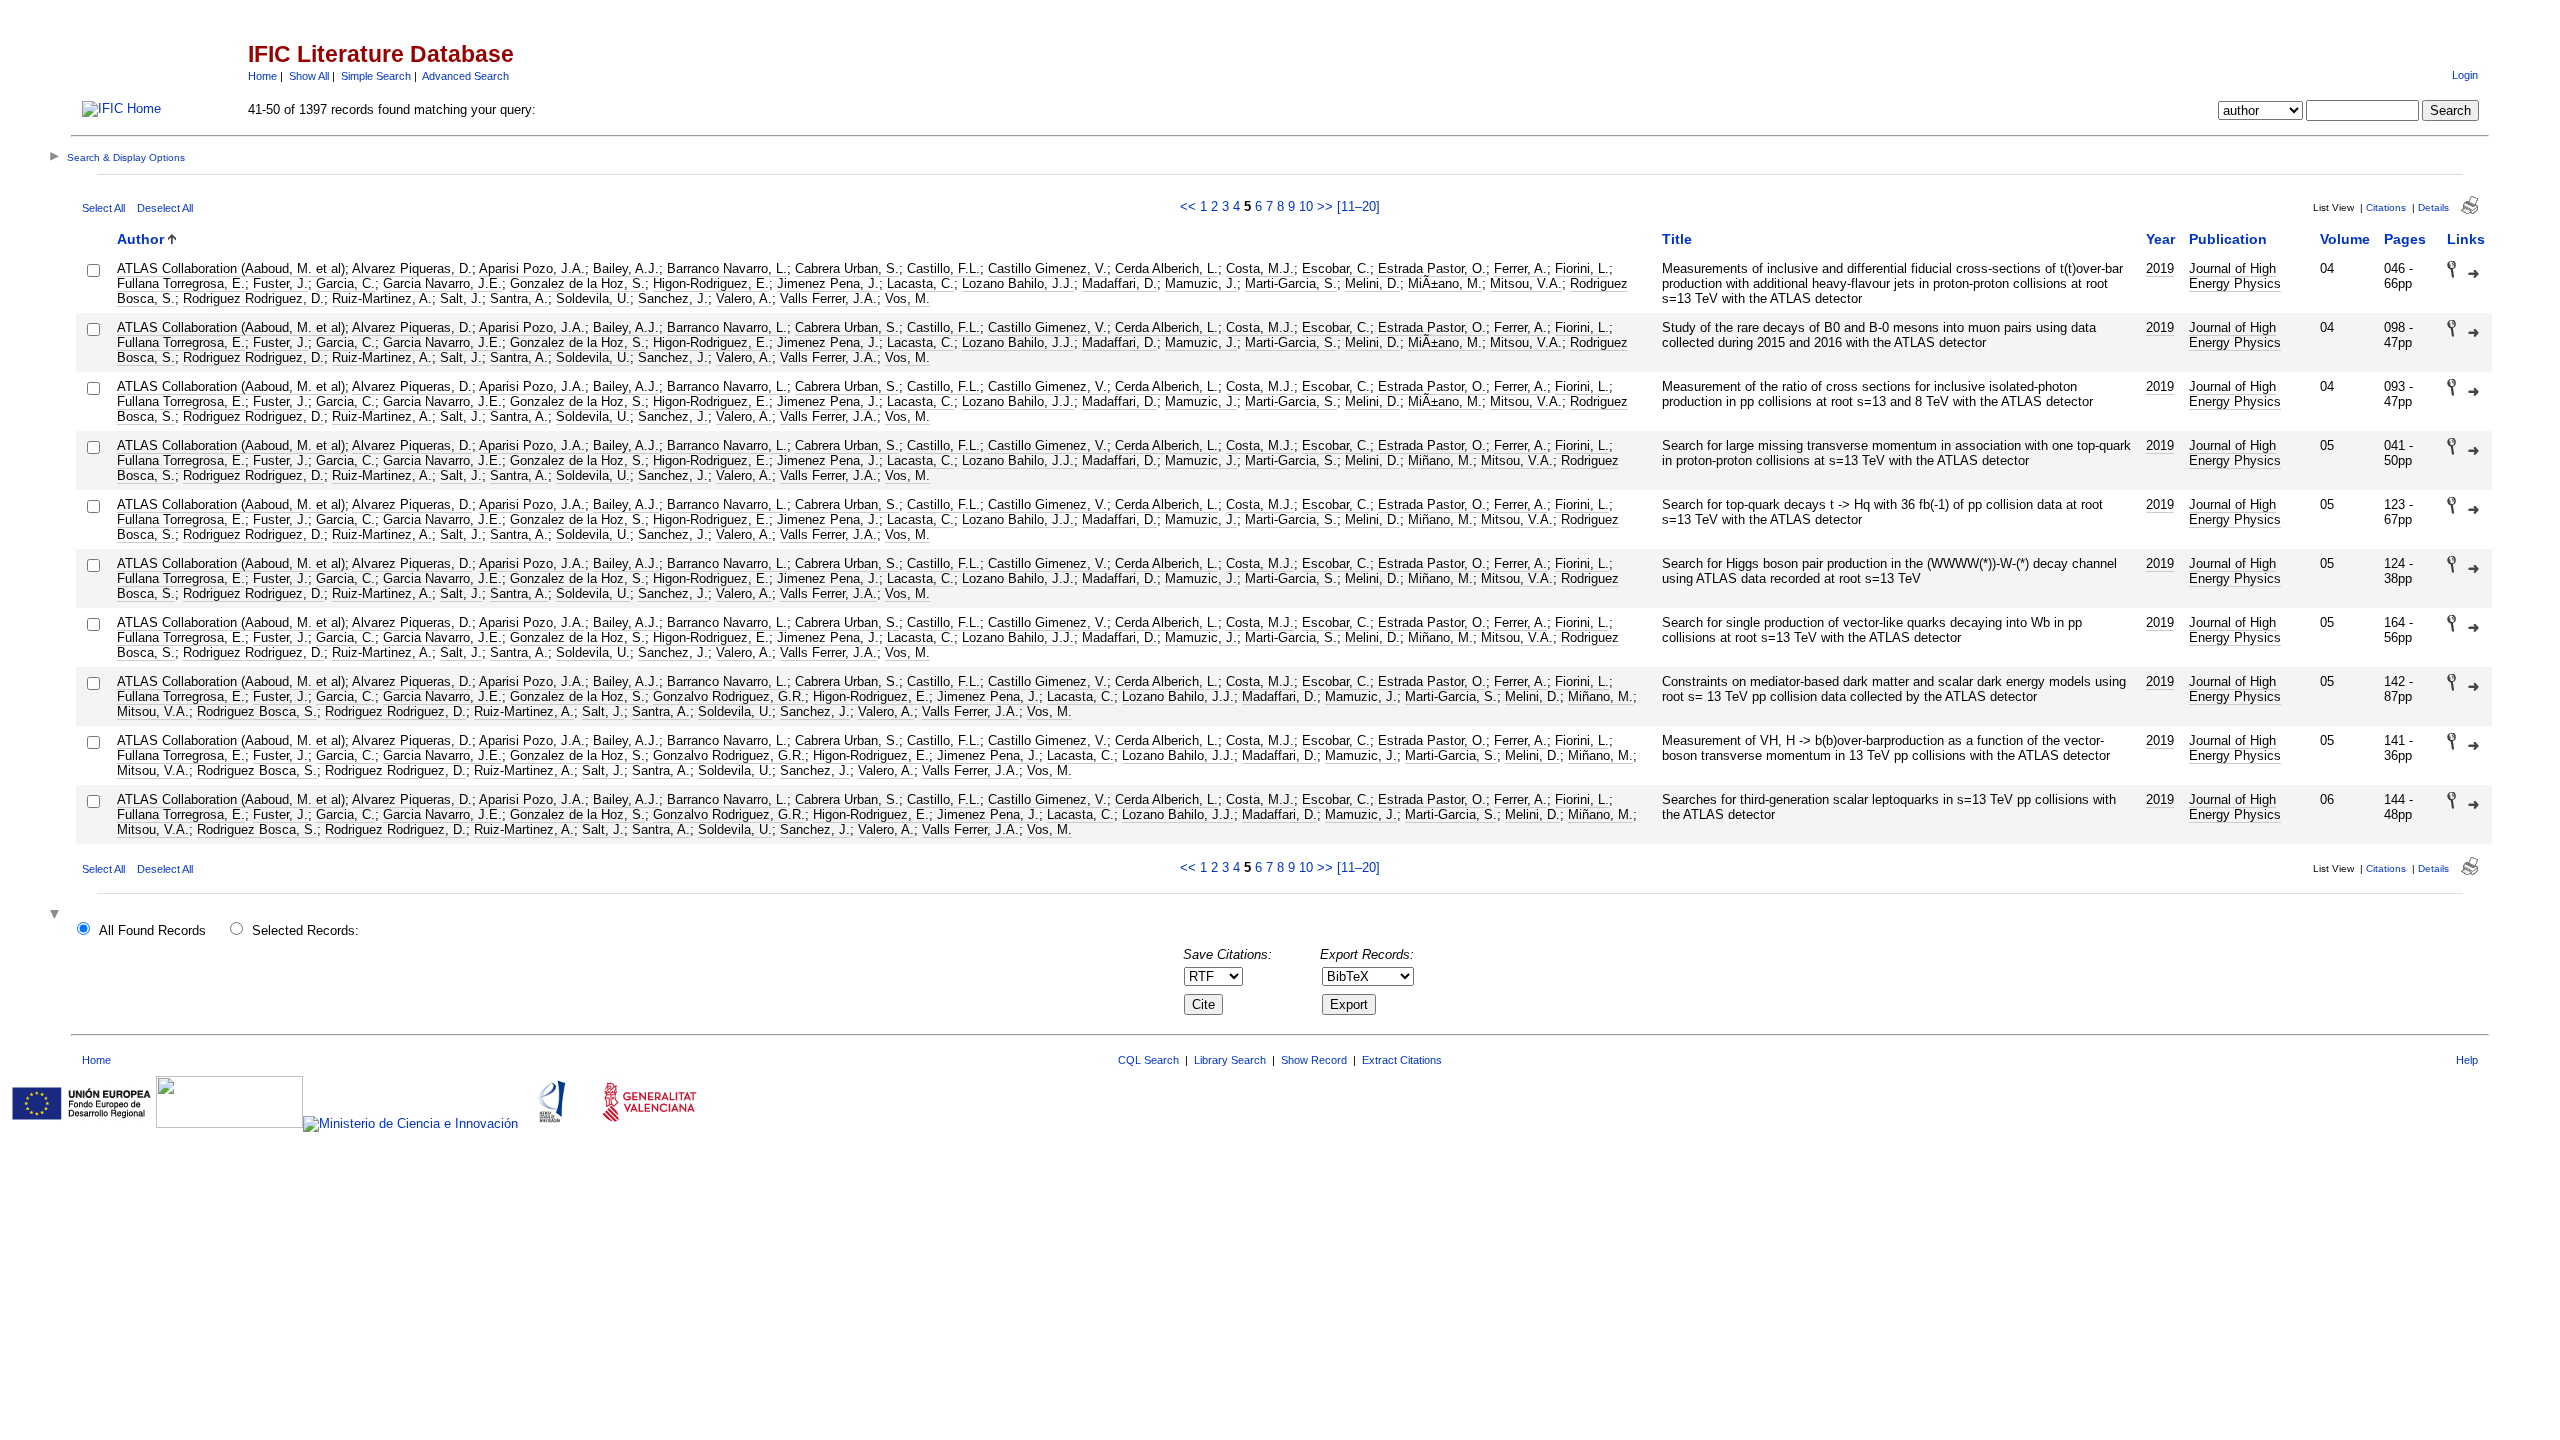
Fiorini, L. (1582, 268)
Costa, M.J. (1260, 268)
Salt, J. (461, 298)
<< (1188, 206)
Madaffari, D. (1119, 283)
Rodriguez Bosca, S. (257, 711)
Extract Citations (1402, 1060)
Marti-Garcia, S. (1291, 283)
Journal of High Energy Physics (2235, 276)
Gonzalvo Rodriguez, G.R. (729, 696)
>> (1325, 206)
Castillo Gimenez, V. (1047, 268)
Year (2160, 239)
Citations (2386, 207)
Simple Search (376, 76)
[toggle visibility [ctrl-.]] (57, 915)
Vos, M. (907, 298)
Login (2465, 75)
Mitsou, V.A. (1526, 283)
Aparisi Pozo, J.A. (532, 268)
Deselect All (165, 208)
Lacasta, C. (920, 283)
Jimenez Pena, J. (828, 283)
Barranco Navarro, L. (727, 268)
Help (2467, 1060)
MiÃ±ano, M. (1445, 283)
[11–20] (1358, 206)
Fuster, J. (280, 283)
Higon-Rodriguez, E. (711, 283)
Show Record (1314, 1060)
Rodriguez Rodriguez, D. (253, 298)
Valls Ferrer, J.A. (828, 298)
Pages (2405, 239)
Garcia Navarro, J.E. (442, 283)
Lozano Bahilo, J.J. (1018, 283)
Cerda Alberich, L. (1166, 268)
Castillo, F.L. (943, 268)
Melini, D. (1372, 283)
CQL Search (1148, 1060)
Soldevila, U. (593, 298)
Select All (103, 208)
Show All (309, 76)
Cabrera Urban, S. (847, 268)
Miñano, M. (1440, 460)
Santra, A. (519, 298)
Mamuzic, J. (1201, 283)
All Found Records (152, 930)
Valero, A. (744, 298)
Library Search (1230, 1060)
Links (2466, 239)
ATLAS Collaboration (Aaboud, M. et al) (231, 268)
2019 (2160, 268)
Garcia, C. (345, 283)
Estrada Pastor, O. (1432, 268)
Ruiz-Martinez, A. (382, 298)
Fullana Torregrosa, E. (181, 283)
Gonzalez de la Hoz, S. (577, 283)
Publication (2228, 239)
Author (140, 239)
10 (1306, 206)
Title (1677, 239)
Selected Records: (305, 930)
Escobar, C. (1336, 268)
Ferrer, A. (1520, 268)
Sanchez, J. (673, 298)
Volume (2345, 239)
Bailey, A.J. (626, 268)
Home (262, 76)
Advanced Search (465, 76)
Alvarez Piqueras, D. (412, 268)
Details (2433, 207)
